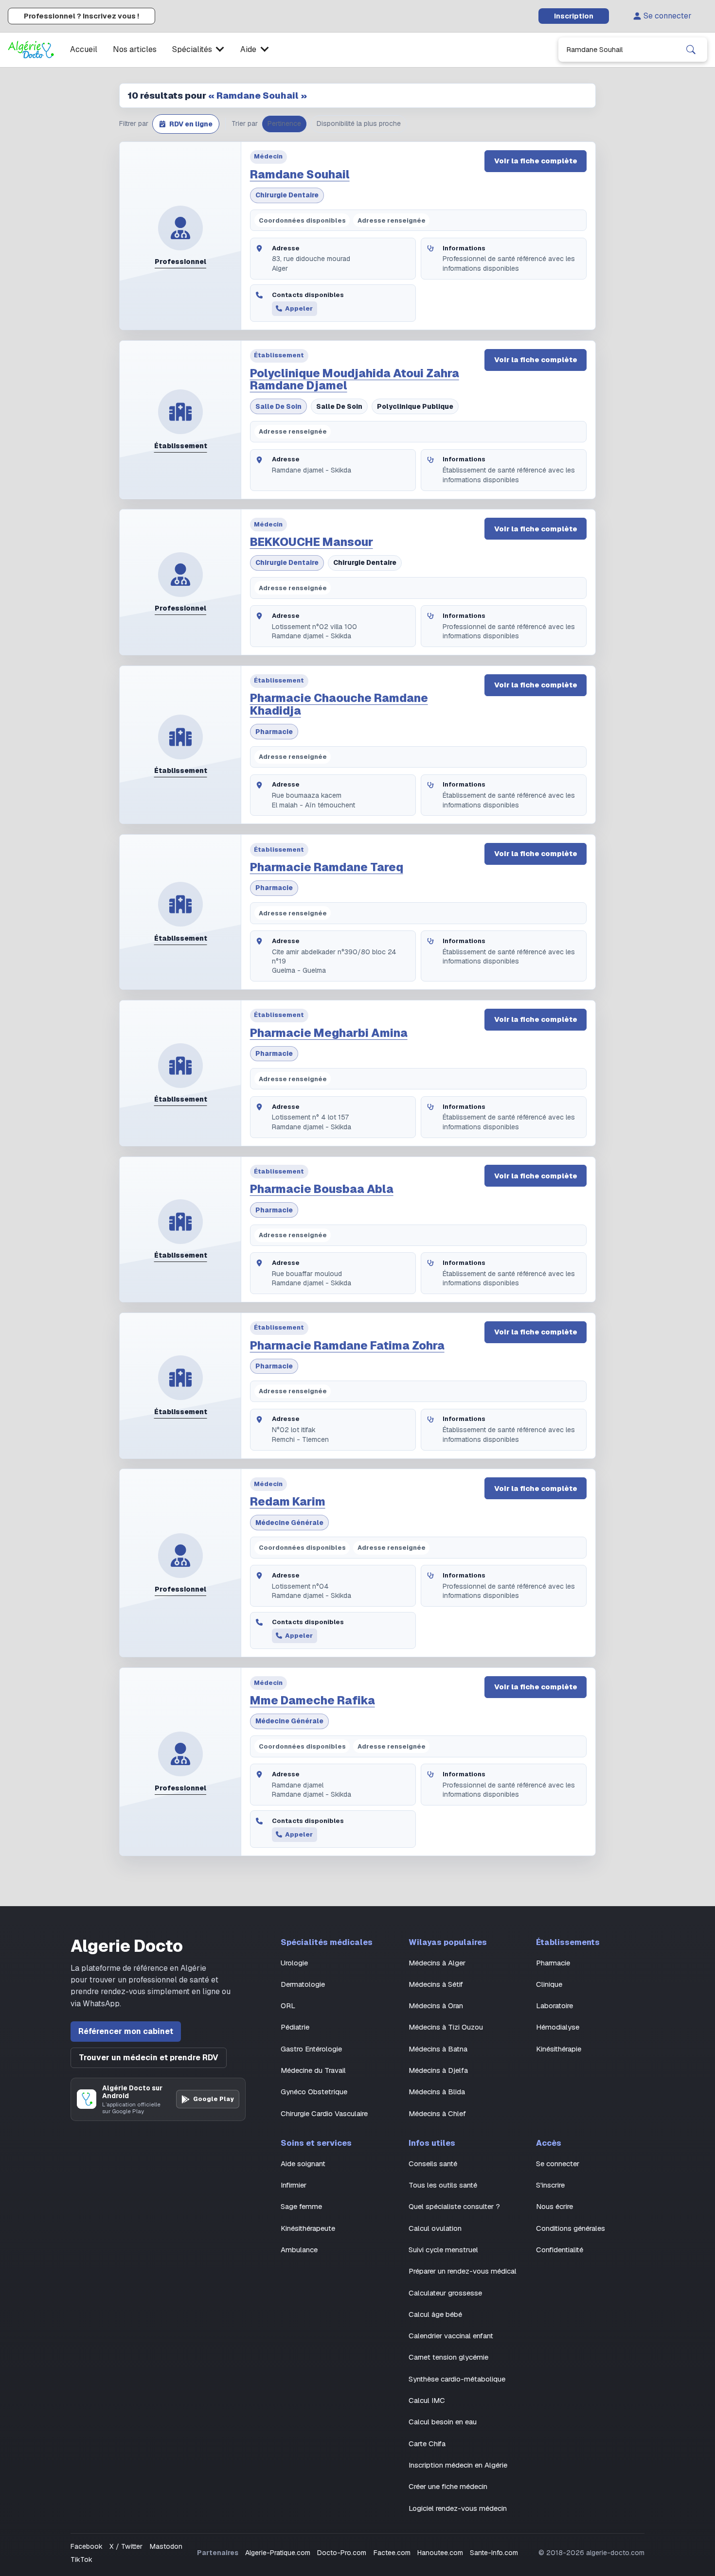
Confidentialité (560, 2250)
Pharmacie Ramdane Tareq (327, 867)
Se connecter (668, 16)
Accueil (84, 49)
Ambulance (299, 2250)
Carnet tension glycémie (448, 2357)
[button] (186, 124)
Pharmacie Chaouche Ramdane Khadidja (339, 704)
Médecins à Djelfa (438, 2070)
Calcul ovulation (435, 2228)
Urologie (294, 1963)
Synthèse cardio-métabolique (457, 2379)
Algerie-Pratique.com (278, 2553)
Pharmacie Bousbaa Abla (322, 1189)
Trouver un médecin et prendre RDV (149, 2058)
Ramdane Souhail (300, 175)
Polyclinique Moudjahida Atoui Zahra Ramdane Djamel (355, 380)
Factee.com (392, 2553)
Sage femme (301, 2206)
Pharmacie (274, 732)
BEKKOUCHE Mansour (312, 542)
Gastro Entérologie (311, 2049)
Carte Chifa (427, 2444)
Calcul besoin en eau (443, 2422)
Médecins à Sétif (436, 1984)
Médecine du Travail (313, 2070)
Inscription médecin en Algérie (458, 2465)
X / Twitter (126, 2546)
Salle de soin (278, 406)
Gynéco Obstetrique (314, 2092)
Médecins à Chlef (437, 2113)
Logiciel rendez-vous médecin (458, 2508)
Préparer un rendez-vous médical (463, 2271)
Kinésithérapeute (308, 2228)
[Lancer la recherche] (691, 50)
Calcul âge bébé (435, 2314)
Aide (248, 49)
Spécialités (192, 49)
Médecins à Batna (438, 2049)
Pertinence (284, 123)
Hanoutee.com (440, 2553)
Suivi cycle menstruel (443, 2250)
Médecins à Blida (437, 2092)
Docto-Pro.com (342, 2553)
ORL (288, 2006)
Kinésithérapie (559, 2049)
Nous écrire (554, 2206)
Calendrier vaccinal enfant (451, 2336)
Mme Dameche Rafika (313, 1700)
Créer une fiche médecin (448, 2486)
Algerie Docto (127, 1946)
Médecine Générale (289, 1523)
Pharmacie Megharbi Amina (329, 1033)
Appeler (299, 308)
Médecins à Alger (437, 1963)
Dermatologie (303, 1984)
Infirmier (294, 2185)
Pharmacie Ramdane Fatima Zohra (347, 1346)
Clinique (549, 1984)
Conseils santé (433, 2164)
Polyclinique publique (415, 406)
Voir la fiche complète (536, 161)
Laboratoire (554, 2006)
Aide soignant (303, 2164)
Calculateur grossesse (445, 2293)
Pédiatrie (295, 2027)
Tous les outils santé (443, 2185)
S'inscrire (550, 2185)
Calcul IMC (427, 2400)
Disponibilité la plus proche (359, 123)
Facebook (87, 2546)
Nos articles (135, 49)
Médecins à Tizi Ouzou (446, 2027)
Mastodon (166, 2546)
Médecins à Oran (436, 2006)
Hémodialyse (558, 2027)
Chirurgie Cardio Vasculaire (324, 2113)
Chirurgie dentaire (287, 195)
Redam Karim (288, 1502)
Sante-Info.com (494, 2553)
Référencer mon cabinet (126, 2031)
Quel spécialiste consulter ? (454, 2206)
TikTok (81, 2559)
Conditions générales (571, 2228)
